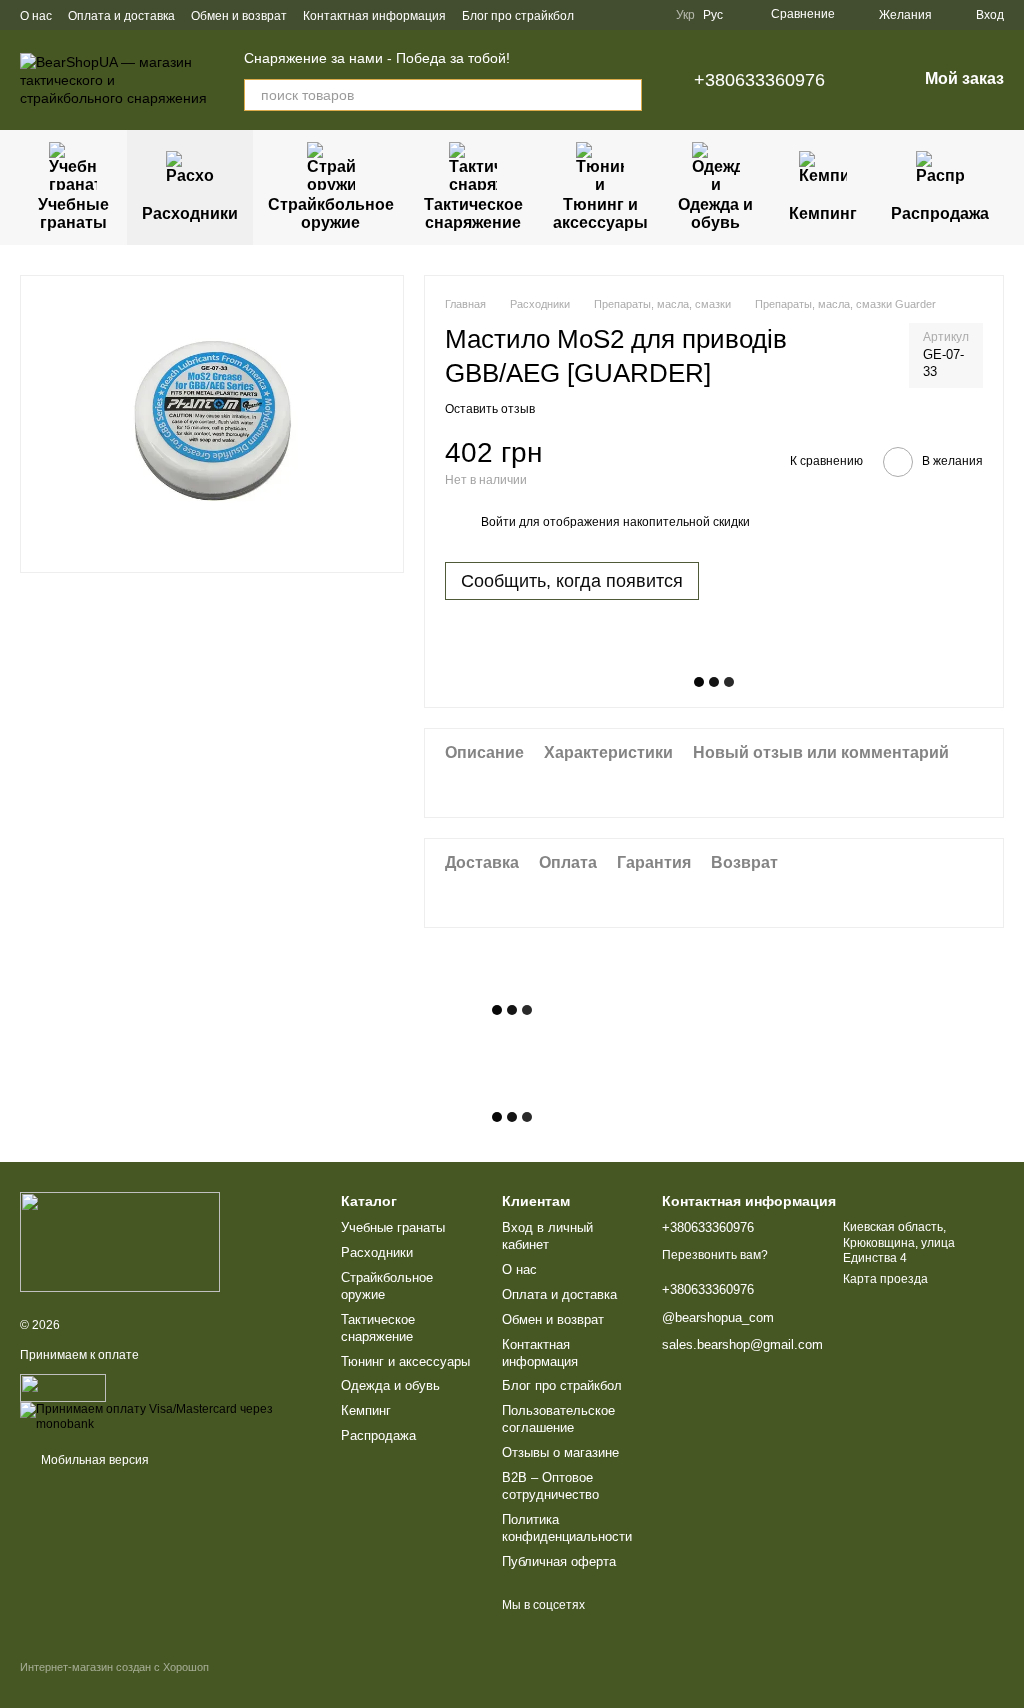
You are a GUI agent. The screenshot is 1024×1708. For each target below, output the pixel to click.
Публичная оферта (559, 1561)
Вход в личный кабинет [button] (547, 1236)
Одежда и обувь (715, 213)
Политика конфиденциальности (567, 1528)
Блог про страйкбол (518, 16)
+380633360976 (759, 80)
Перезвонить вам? (715, 1255)
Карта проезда (885, 1279)
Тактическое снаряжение (473, 213)
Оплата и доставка (121, 16)
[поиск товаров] (626, 95)
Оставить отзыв (490, 409)
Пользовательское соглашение (558, 1419)
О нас (36, 16)
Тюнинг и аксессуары (600, 213)
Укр (685, 15)
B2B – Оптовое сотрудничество (550, 1486)
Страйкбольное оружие (331, 213)
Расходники (190, 213)
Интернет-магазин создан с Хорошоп (114, 1667)
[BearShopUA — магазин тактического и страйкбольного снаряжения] (120, 1241)
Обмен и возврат (239, 16)
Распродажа (940, 213)
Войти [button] (498, 522)
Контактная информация (374, 16)
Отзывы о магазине (560, 1452)
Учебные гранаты (73, 213)
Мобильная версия (93, 1460)
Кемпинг (823, 213)
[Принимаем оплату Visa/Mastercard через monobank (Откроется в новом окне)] (165, 1416)
